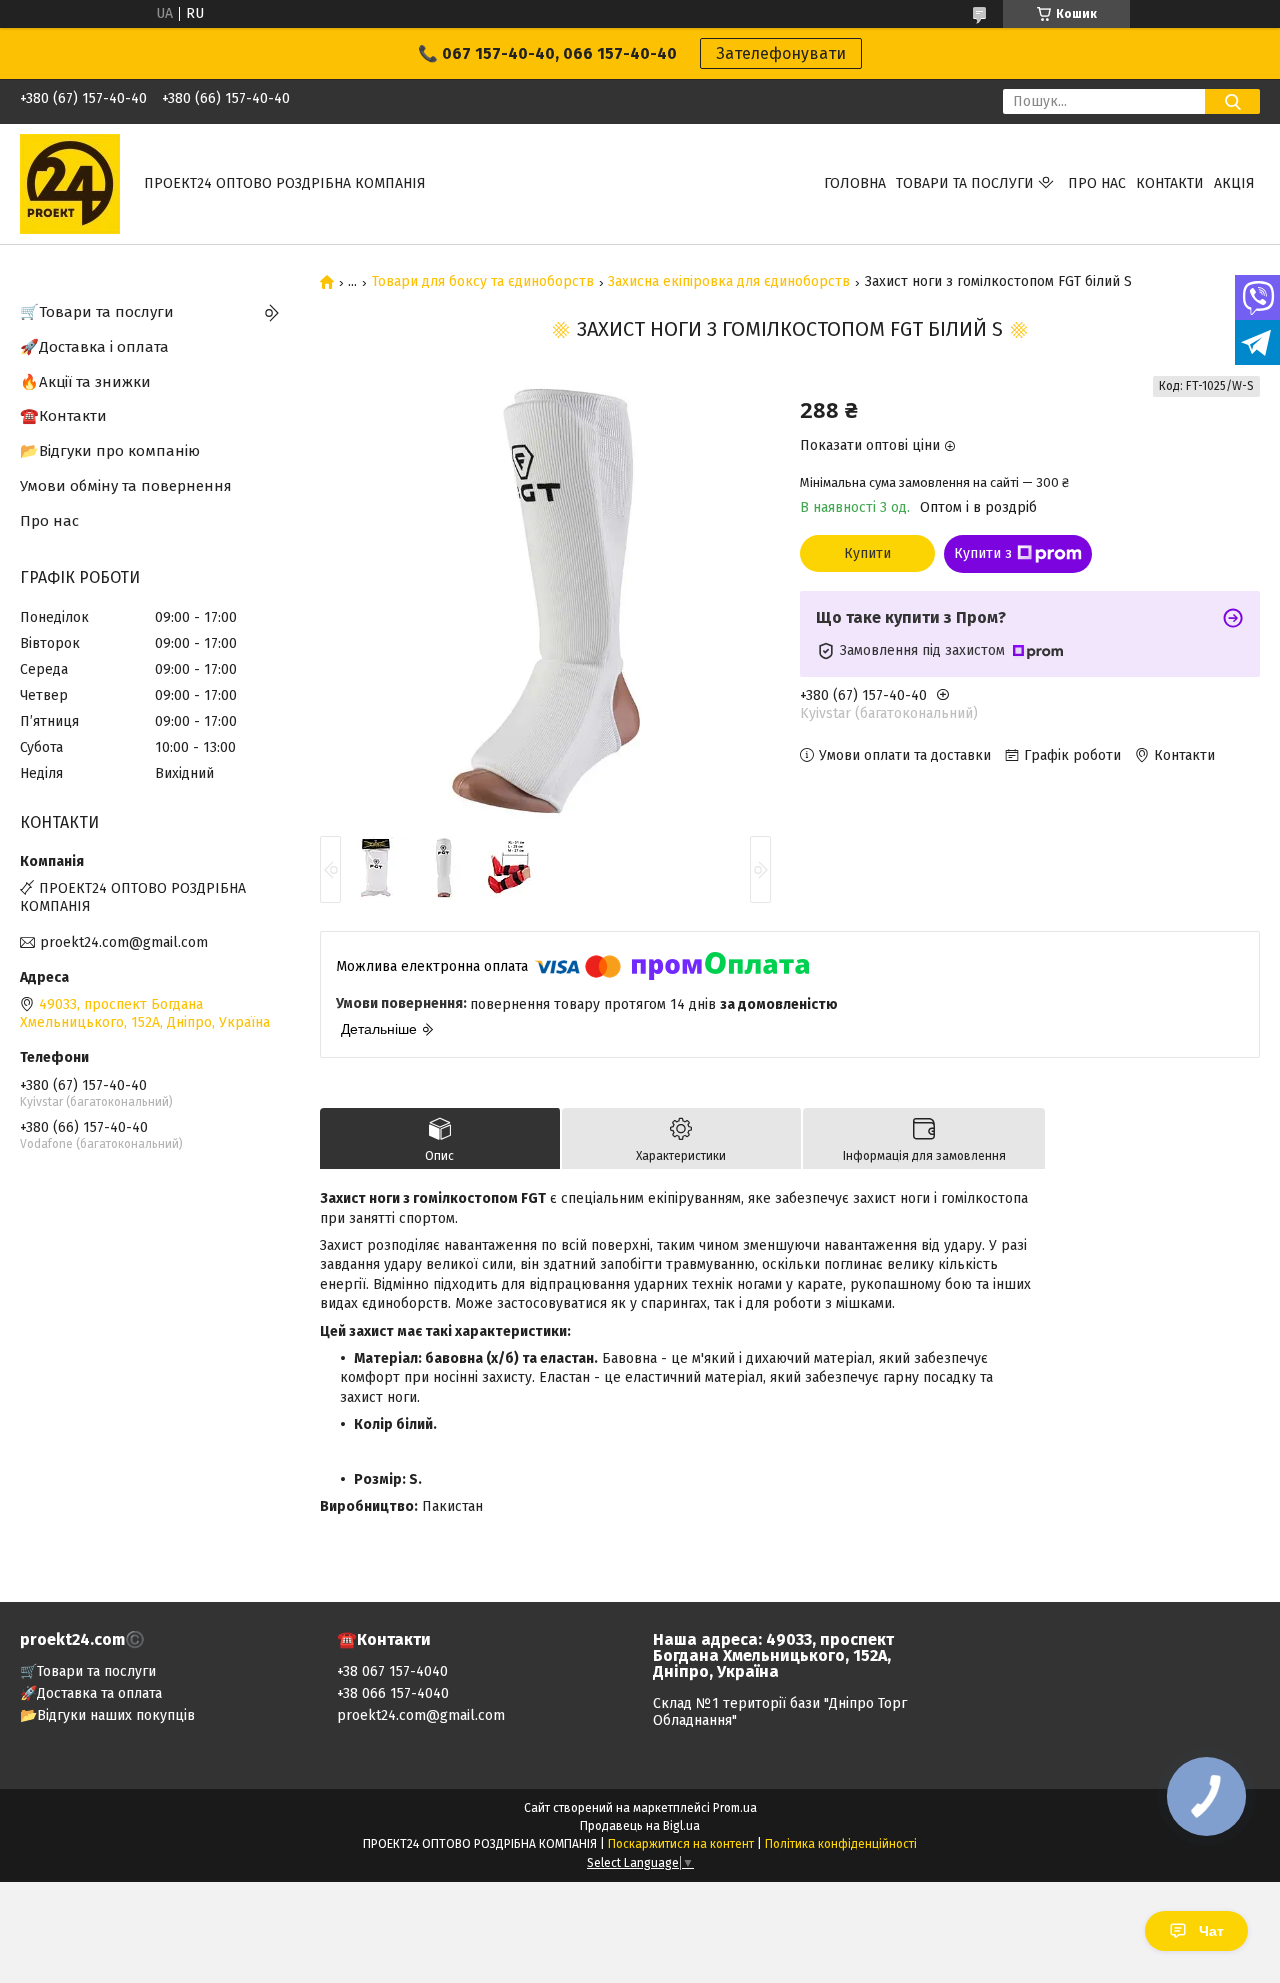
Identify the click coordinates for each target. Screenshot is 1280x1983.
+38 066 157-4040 (393, 1693)
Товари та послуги (965, 183)
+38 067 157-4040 (392, 1671)
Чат (1211, 1931)
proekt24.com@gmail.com (124, 942)
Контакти (1170, 183)
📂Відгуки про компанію (110, 451)
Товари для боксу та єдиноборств (483, 282)
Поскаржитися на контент (681, 1844)
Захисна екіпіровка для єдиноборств (729, 282)
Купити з (983, 553)
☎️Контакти (63, 416)
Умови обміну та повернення (126, 486)
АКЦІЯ (1234, 183)
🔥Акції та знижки (85, 382)
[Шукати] (1232, 101)
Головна (855, 183)
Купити (867, 553)
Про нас (1097, 183)
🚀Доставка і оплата (94, 347)
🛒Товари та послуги (97, 312)
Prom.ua (735, 1808)
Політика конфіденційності (841, 1844)
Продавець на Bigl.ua (640, 1826)
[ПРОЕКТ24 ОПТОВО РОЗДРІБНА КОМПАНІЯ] (70, 183)
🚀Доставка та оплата (91, 1693)
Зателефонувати (781, 53)
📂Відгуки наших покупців (107, 1715)
